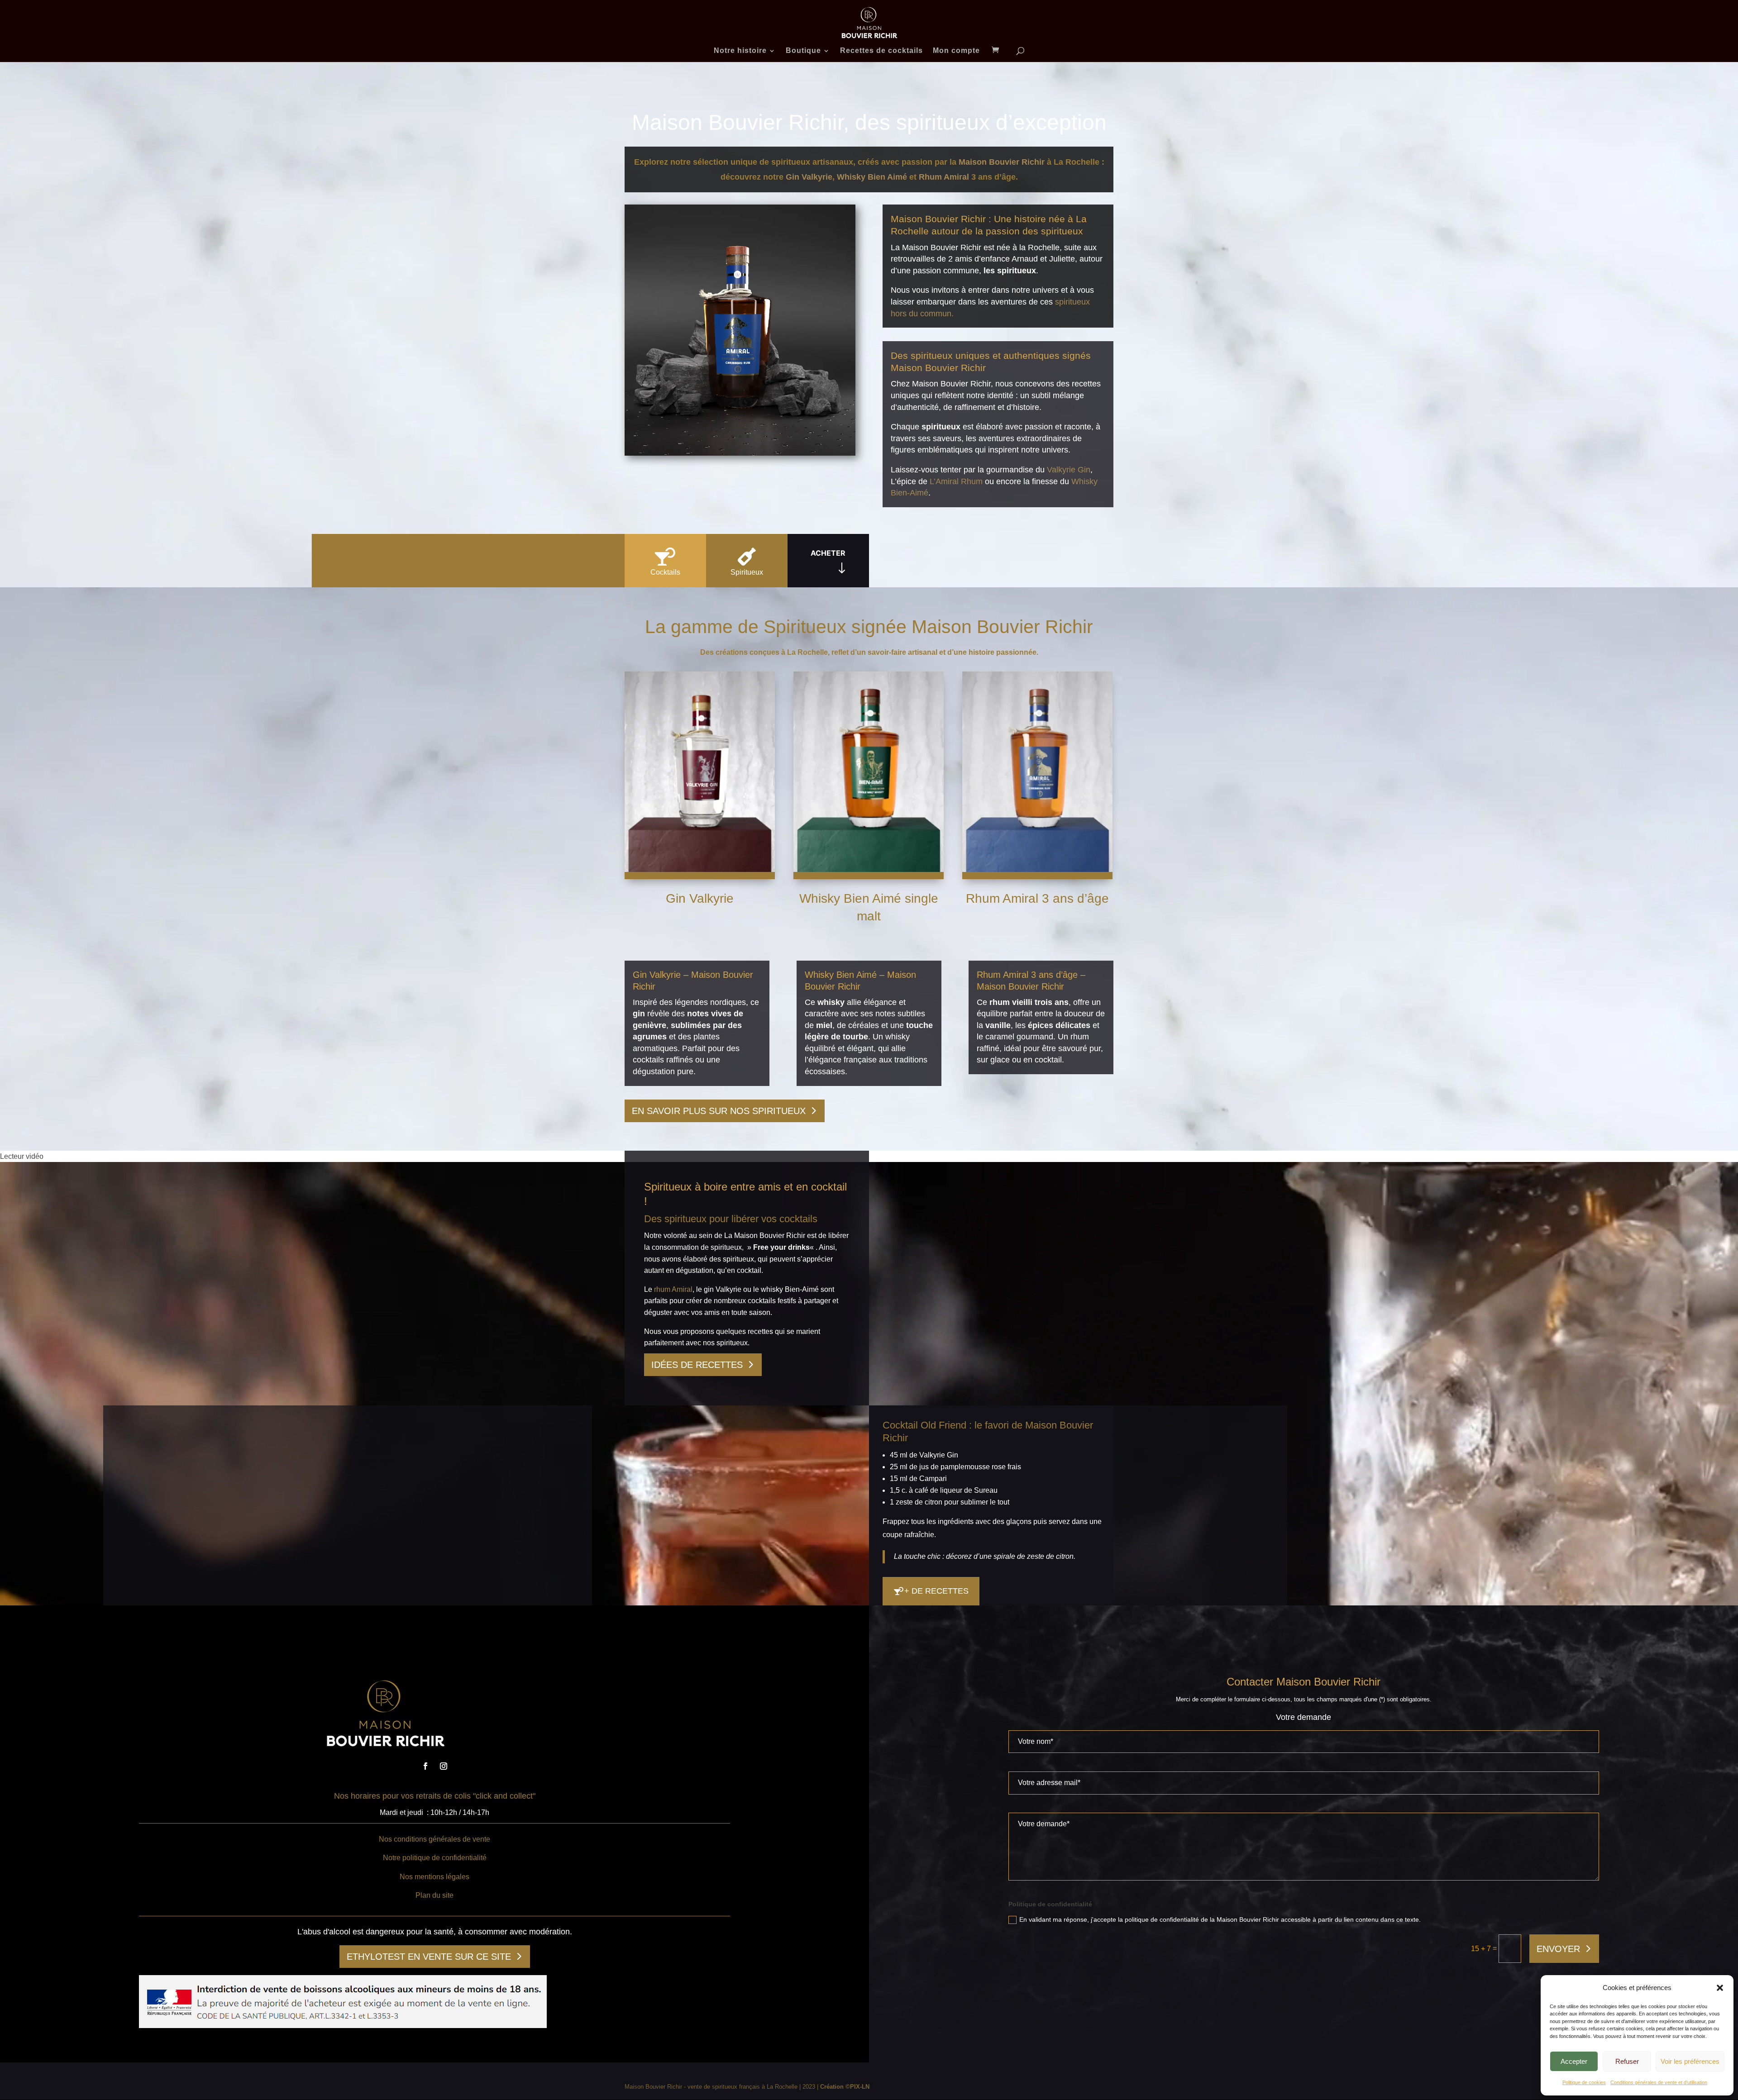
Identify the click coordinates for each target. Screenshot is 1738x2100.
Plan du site (434, 1895)
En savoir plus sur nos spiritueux (719, 1111)
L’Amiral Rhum (956, 481)
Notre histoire (740, 51)
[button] (1720, 1988)
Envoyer (1558, 1949)
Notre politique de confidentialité (435, 1858)
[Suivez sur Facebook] (425, 1766)
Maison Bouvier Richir (1002, 162)
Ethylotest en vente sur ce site (429, 1957)
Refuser (1627, 2061)
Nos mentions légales (434, 1877)
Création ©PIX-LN (845, 2087)
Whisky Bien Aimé (872, 177)
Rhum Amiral (944, 177)
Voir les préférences (1690, 2061)
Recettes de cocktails (881, 51)
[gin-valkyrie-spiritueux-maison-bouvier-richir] (740, 453)
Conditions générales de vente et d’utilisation (1659, 2082)
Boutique (803, 51)
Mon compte (956, 51)
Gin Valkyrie (809, 177)
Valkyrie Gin (1069, 470)
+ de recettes (936, 1591)
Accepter (1574, 2061)
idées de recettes (697, 1365)
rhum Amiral (673, 1289)
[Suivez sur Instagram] (444, 1766)
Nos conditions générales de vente (434, 1839)
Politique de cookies (1584, 2082)
